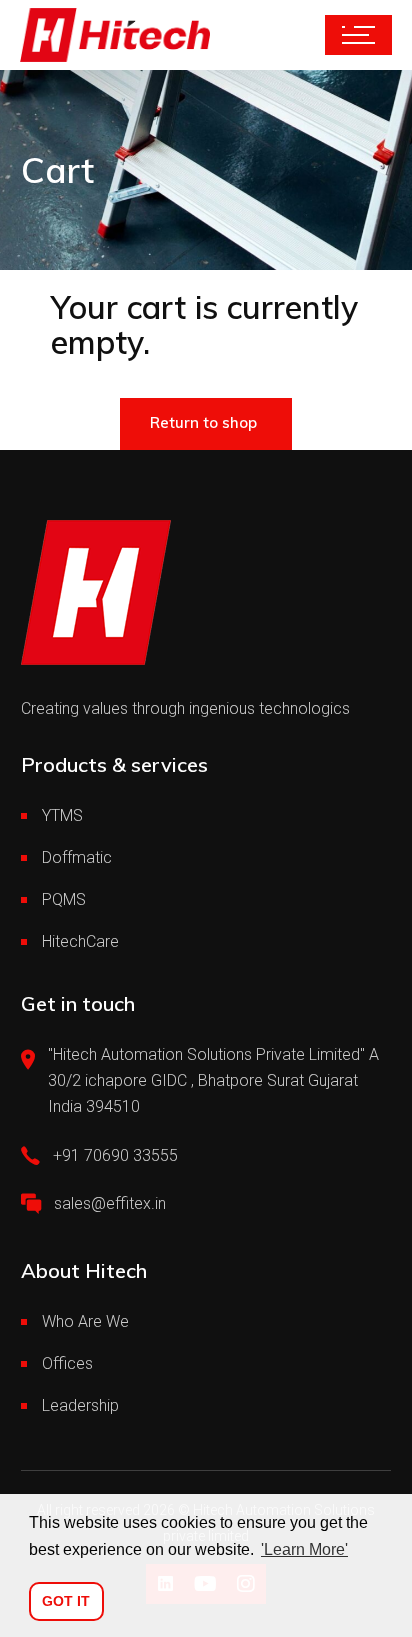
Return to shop (203, 422)
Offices (67, 1363)
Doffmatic (77, 857)
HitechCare (80, 941)
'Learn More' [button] (304, 1549)
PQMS (64, 899)
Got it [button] (66, 1601)
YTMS (62, 815)
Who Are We (85, 1321)
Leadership (80, 1405)
